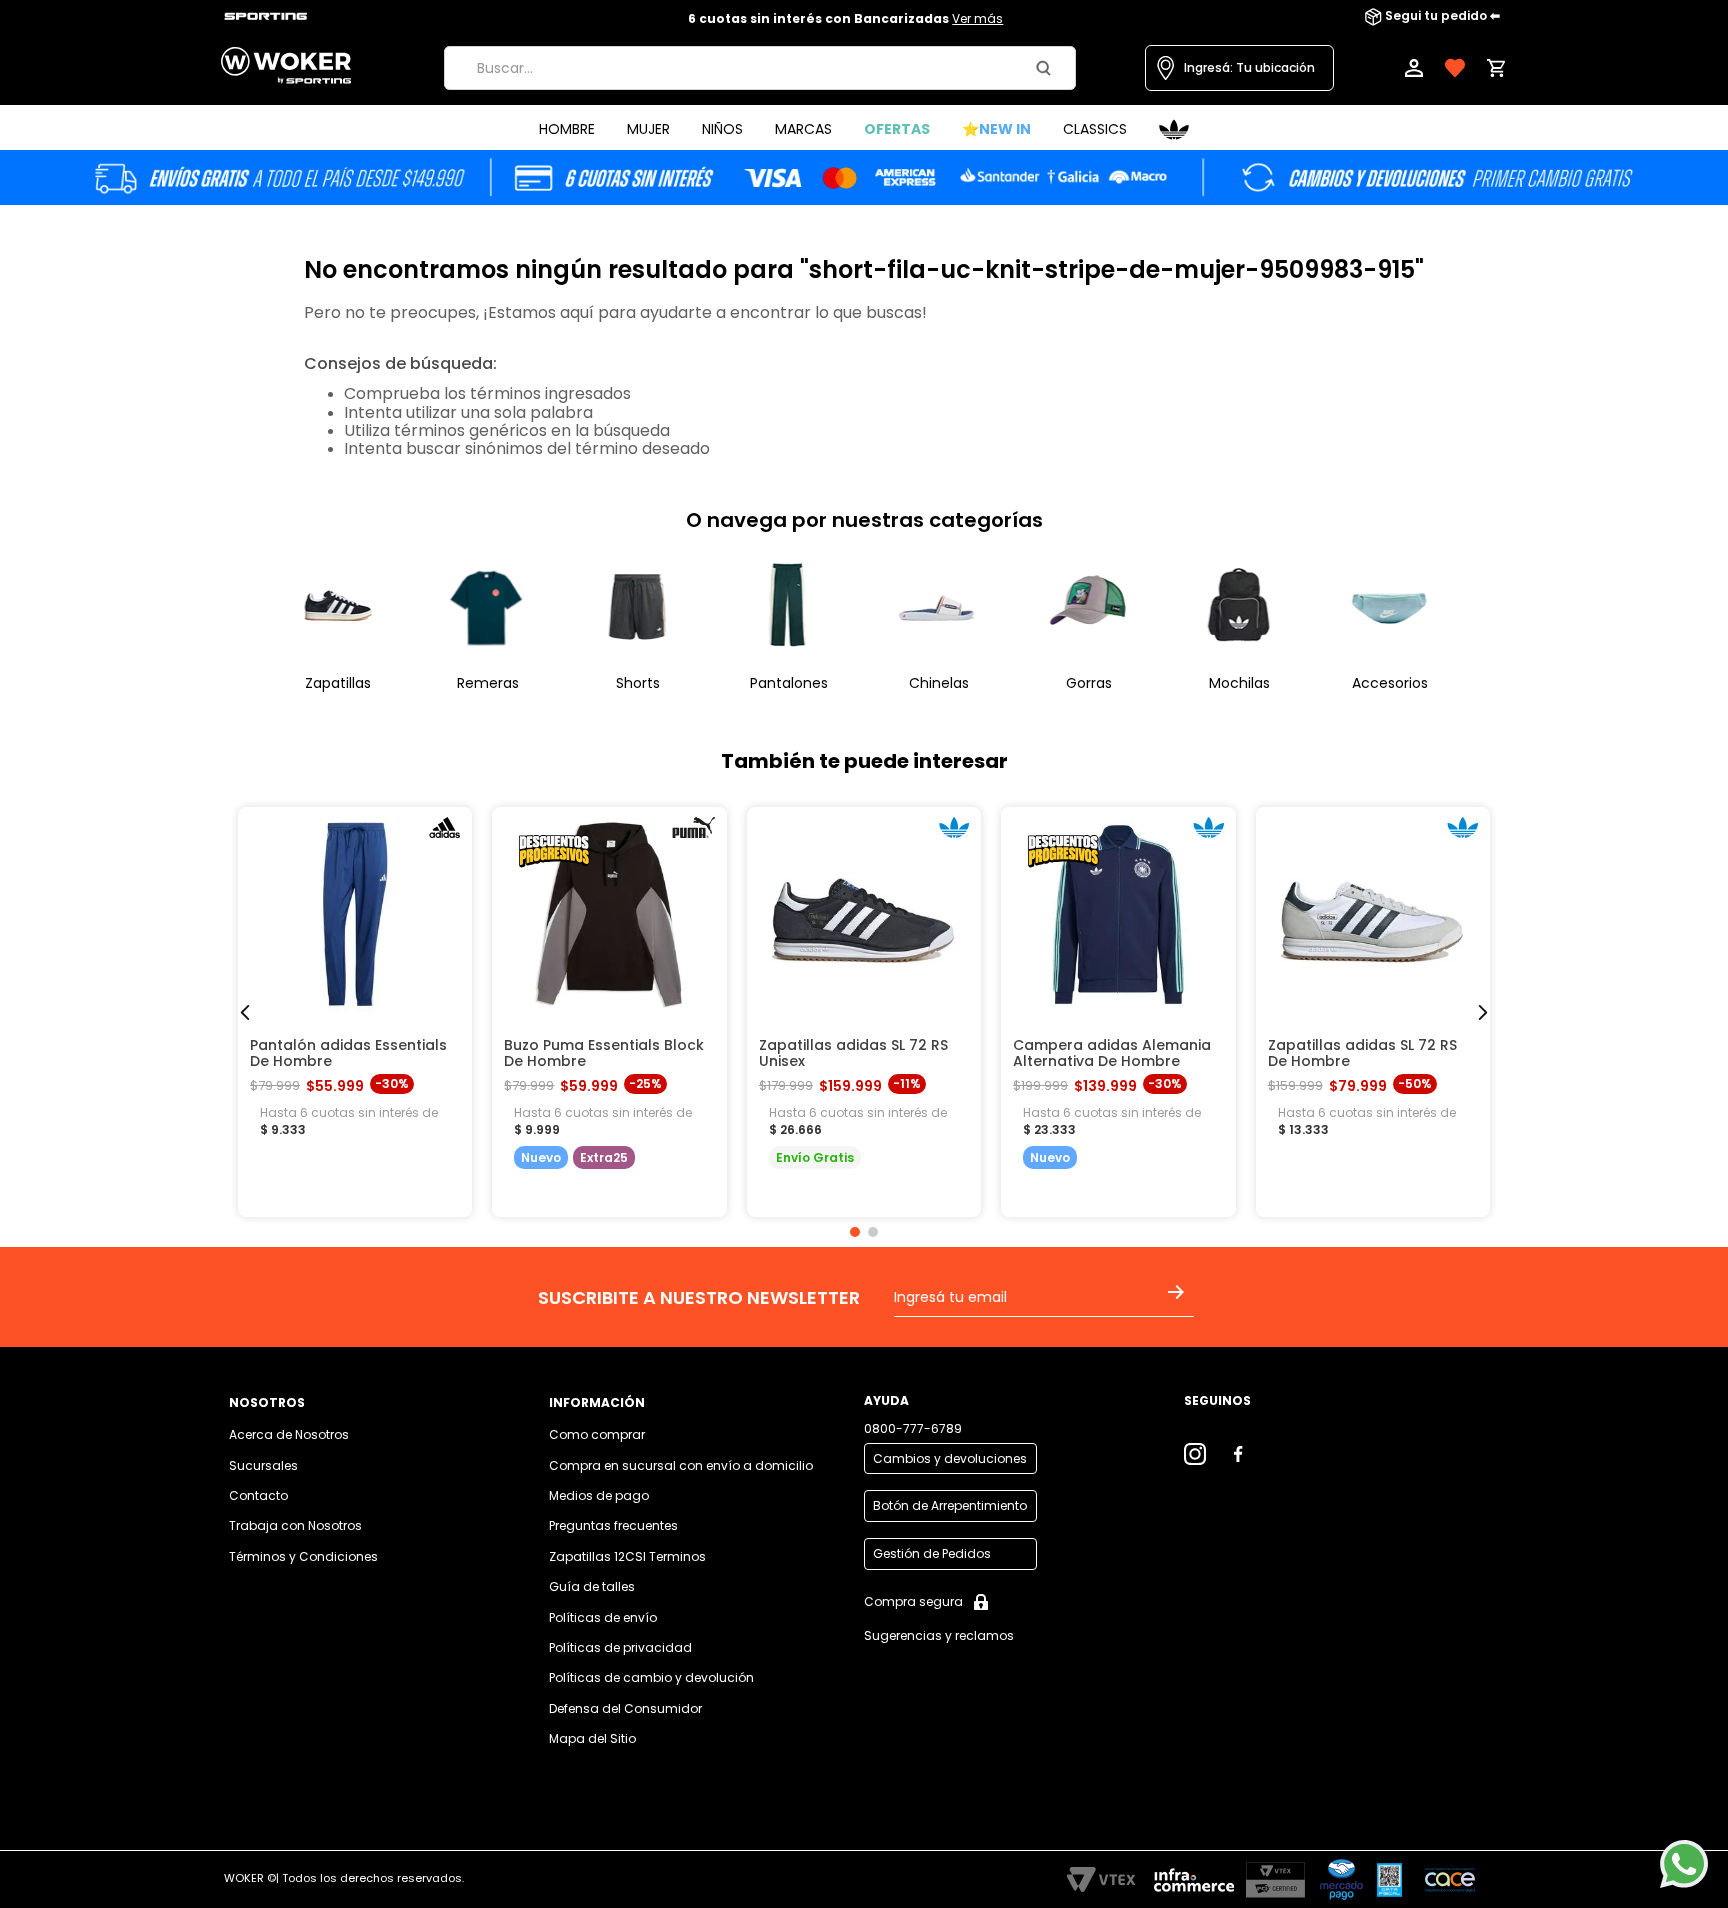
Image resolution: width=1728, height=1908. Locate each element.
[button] (1239, 68)
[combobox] (760, 68)
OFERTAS (897, 129)
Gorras (1089, 683)
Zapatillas (338, 683)
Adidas (1174, 129)
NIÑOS (722, 129)
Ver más (977, 18)
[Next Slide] (1482, 1012)
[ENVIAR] (1180, 1305)
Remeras (488, 683)
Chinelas (939, 683)
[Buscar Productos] (1047, 68)
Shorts (638, 683)
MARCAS (803, 129)
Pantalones (789, 683)
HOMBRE (567, 129)
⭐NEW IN (996, 129)
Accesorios (1390, 683)
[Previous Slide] (245, 1012)
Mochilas (1239, 683)
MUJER (648, 129)
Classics (1095, 129)
